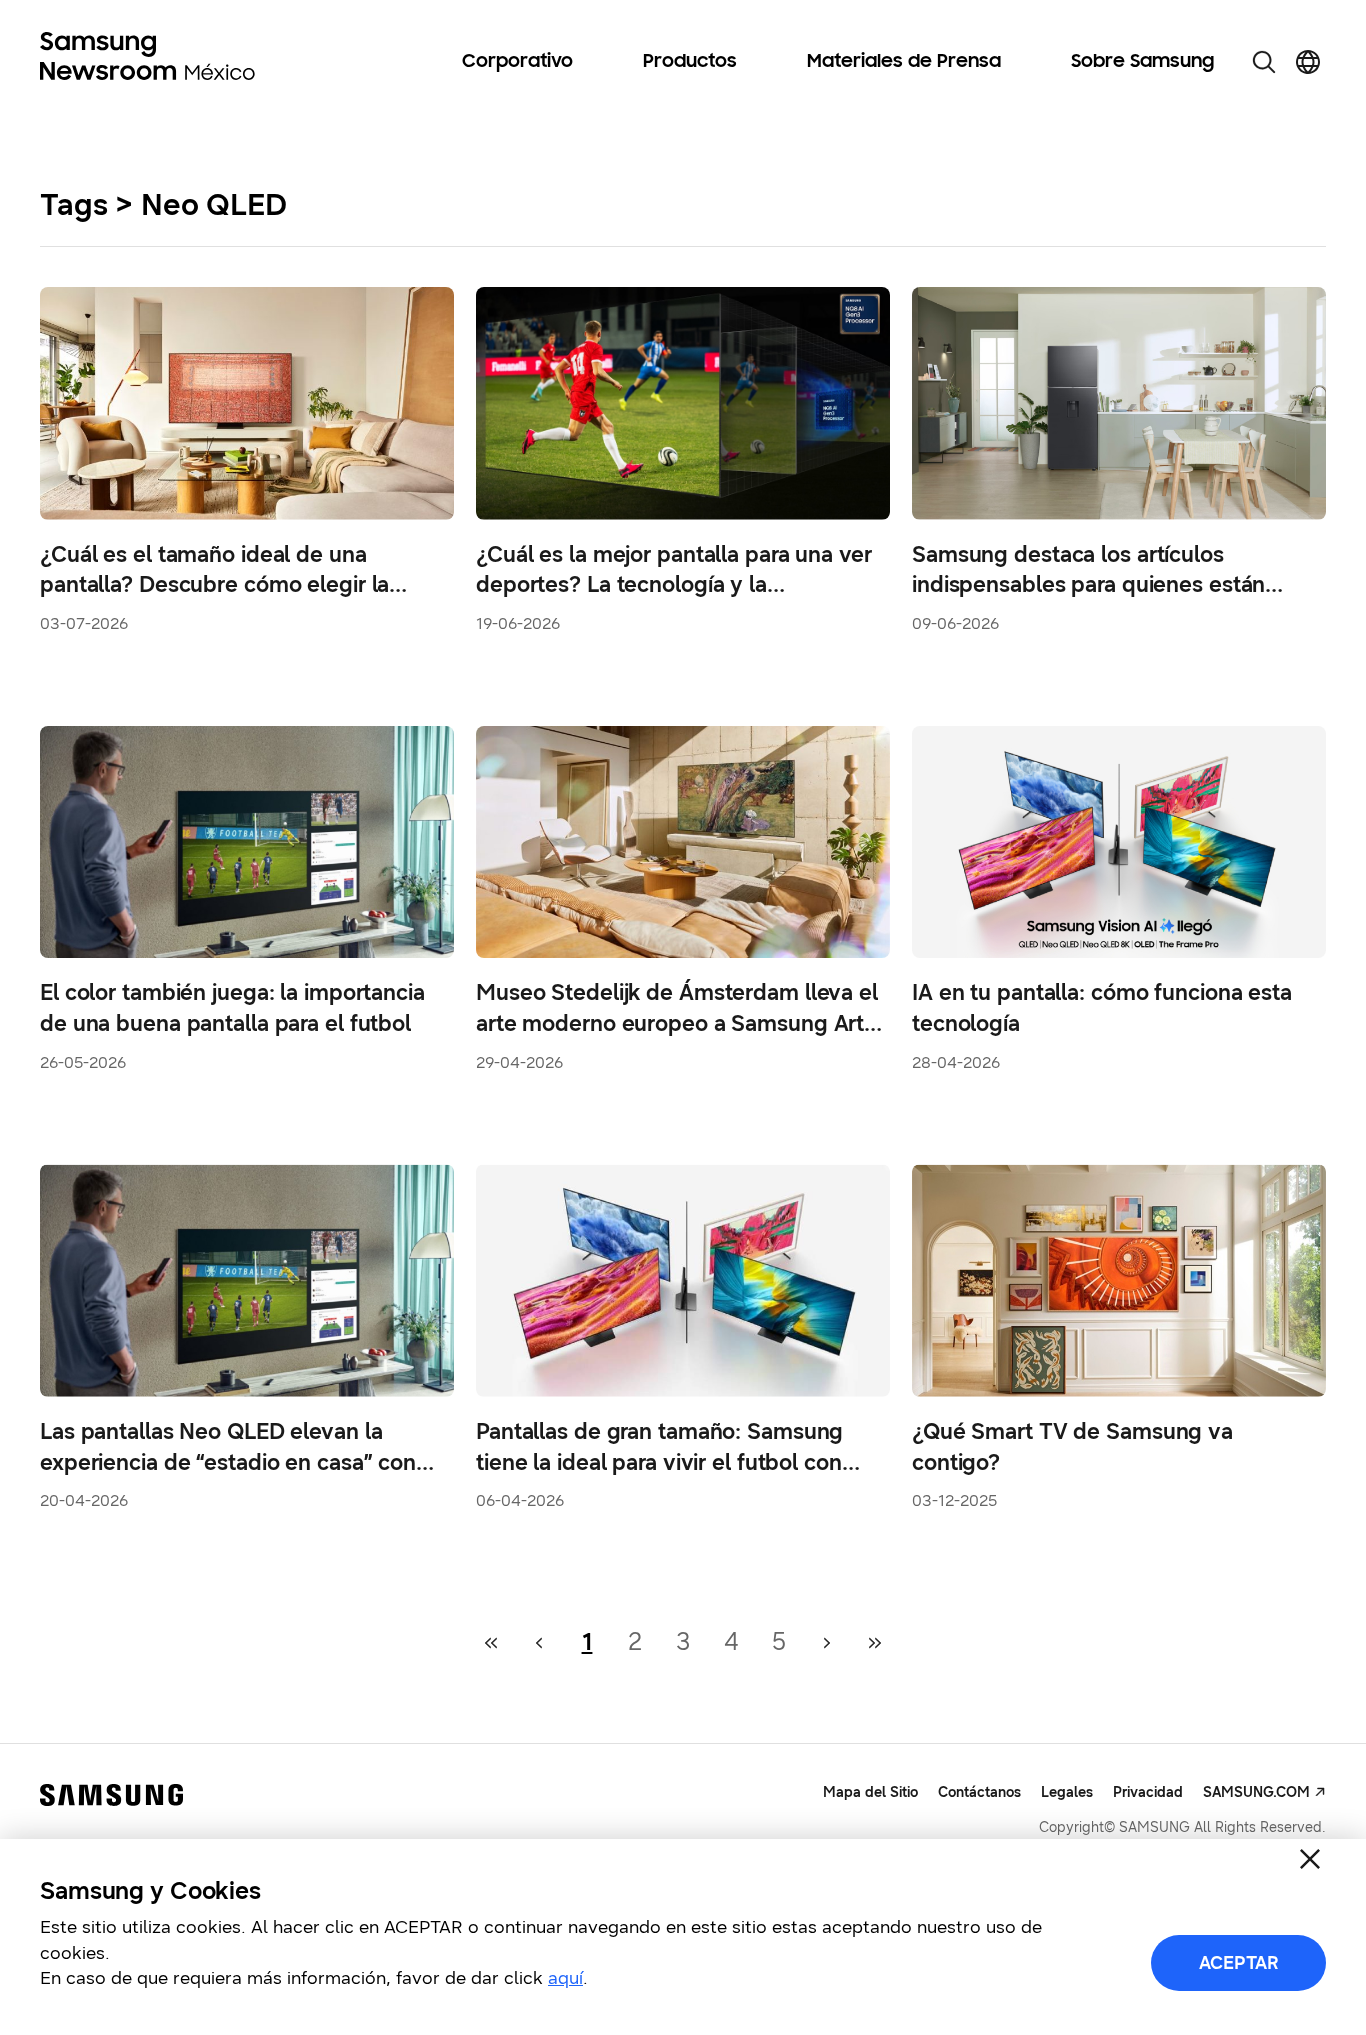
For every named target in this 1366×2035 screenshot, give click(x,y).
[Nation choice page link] (1308, 62)
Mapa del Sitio (870, 1792)
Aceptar (1239, 1963)
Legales (1067, 1792)
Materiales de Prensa (904, 62)
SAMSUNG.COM (1256, 1792)
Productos (690, 62)
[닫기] (1310, 1859)
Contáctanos (979, 1792)
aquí (565, 1978)
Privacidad (1148, 1792)
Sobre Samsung (1142, 62)
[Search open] (1264, 62)
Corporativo (517, 62)
